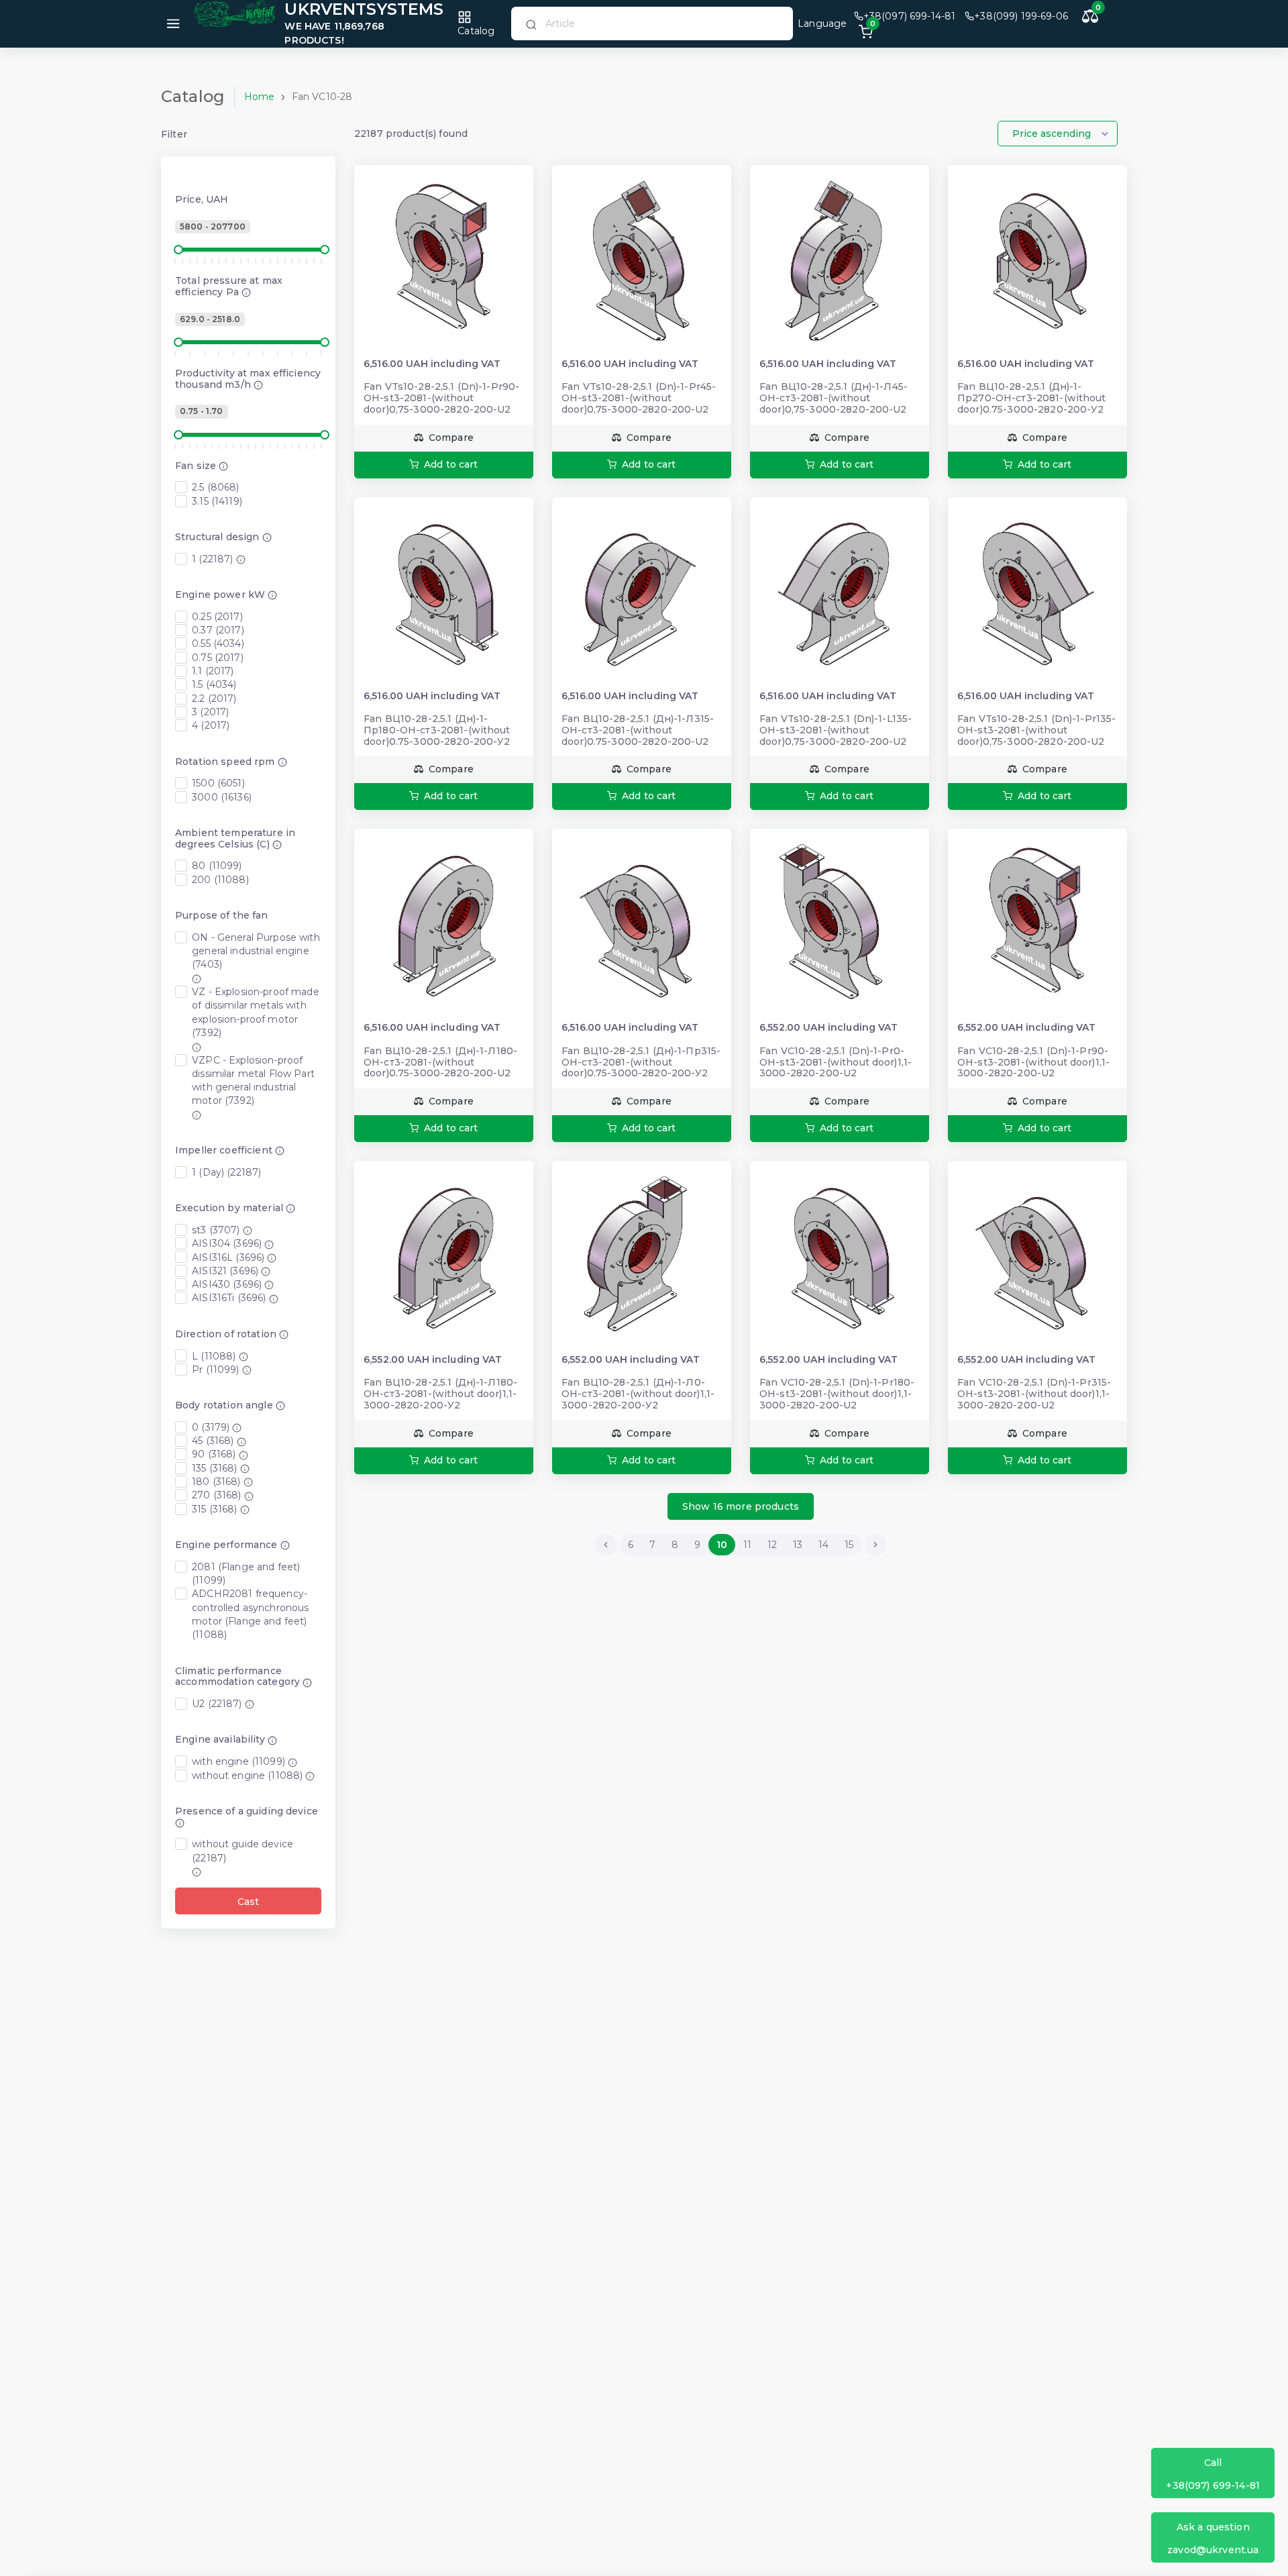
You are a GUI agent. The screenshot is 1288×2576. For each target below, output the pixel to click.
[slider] (178, 250)
